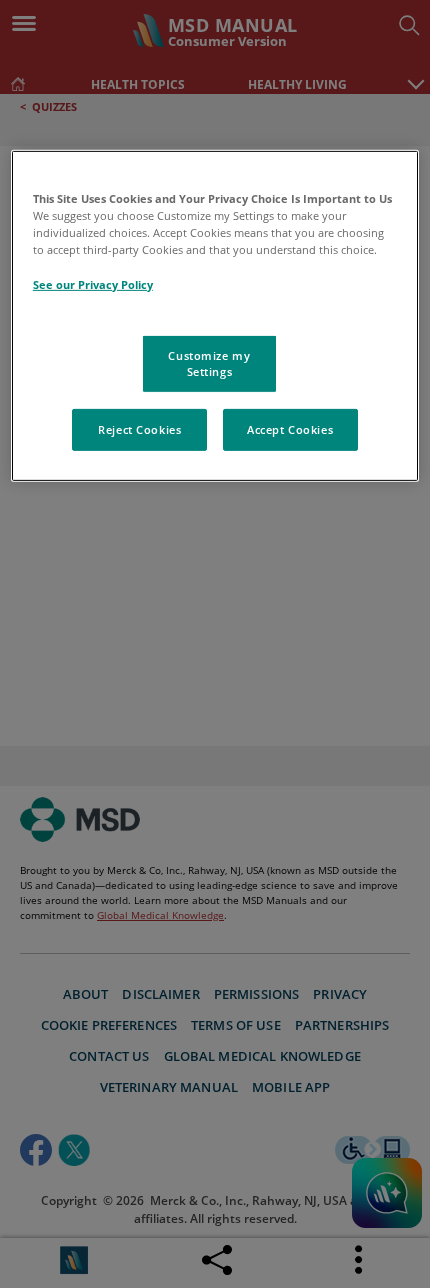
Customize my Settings (209, 363)
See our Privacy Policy (93, 283)
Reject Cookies (139, 429)
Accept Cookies (290, 429)
